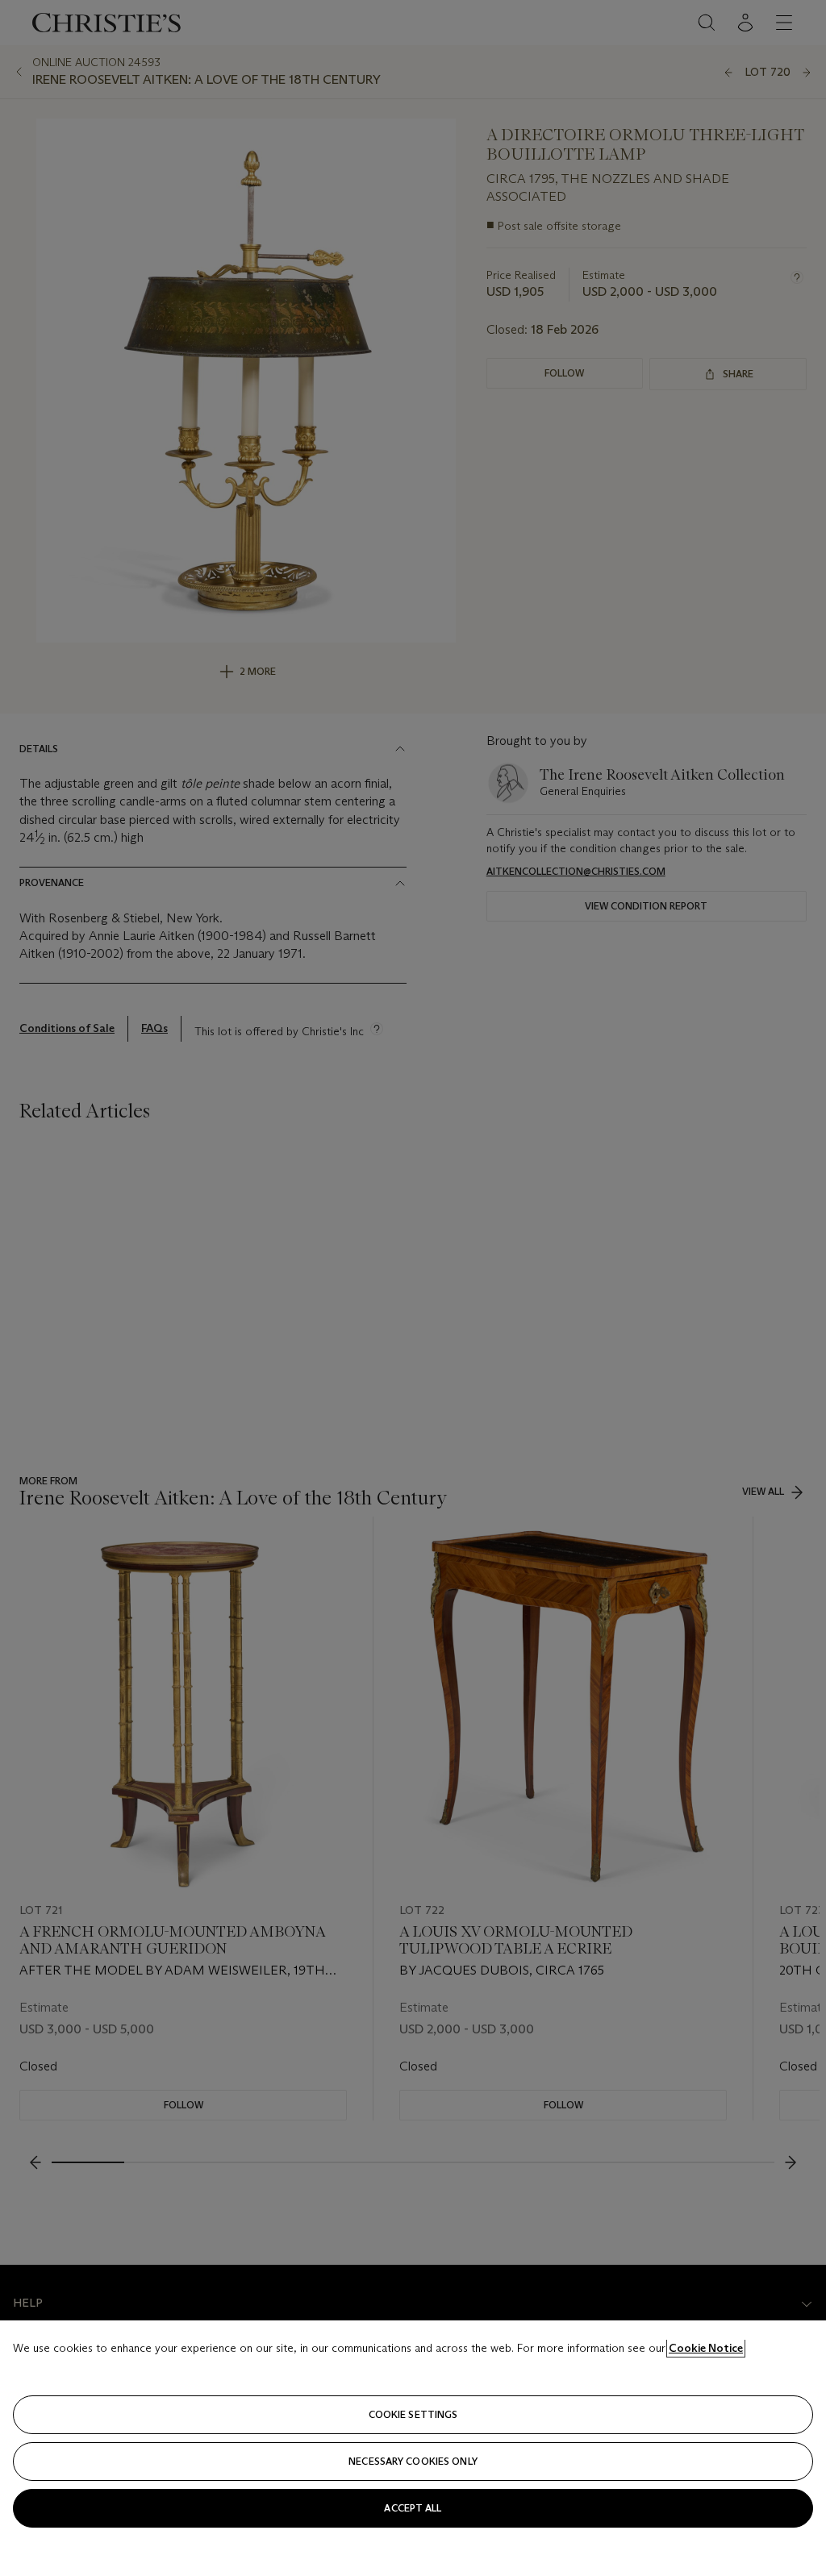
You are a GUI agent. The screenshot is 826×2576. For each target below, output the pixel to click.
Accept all (413, 2508)
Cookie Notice (706, 2348)
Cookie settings (413, 2414)
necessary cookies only (413, 2461)
